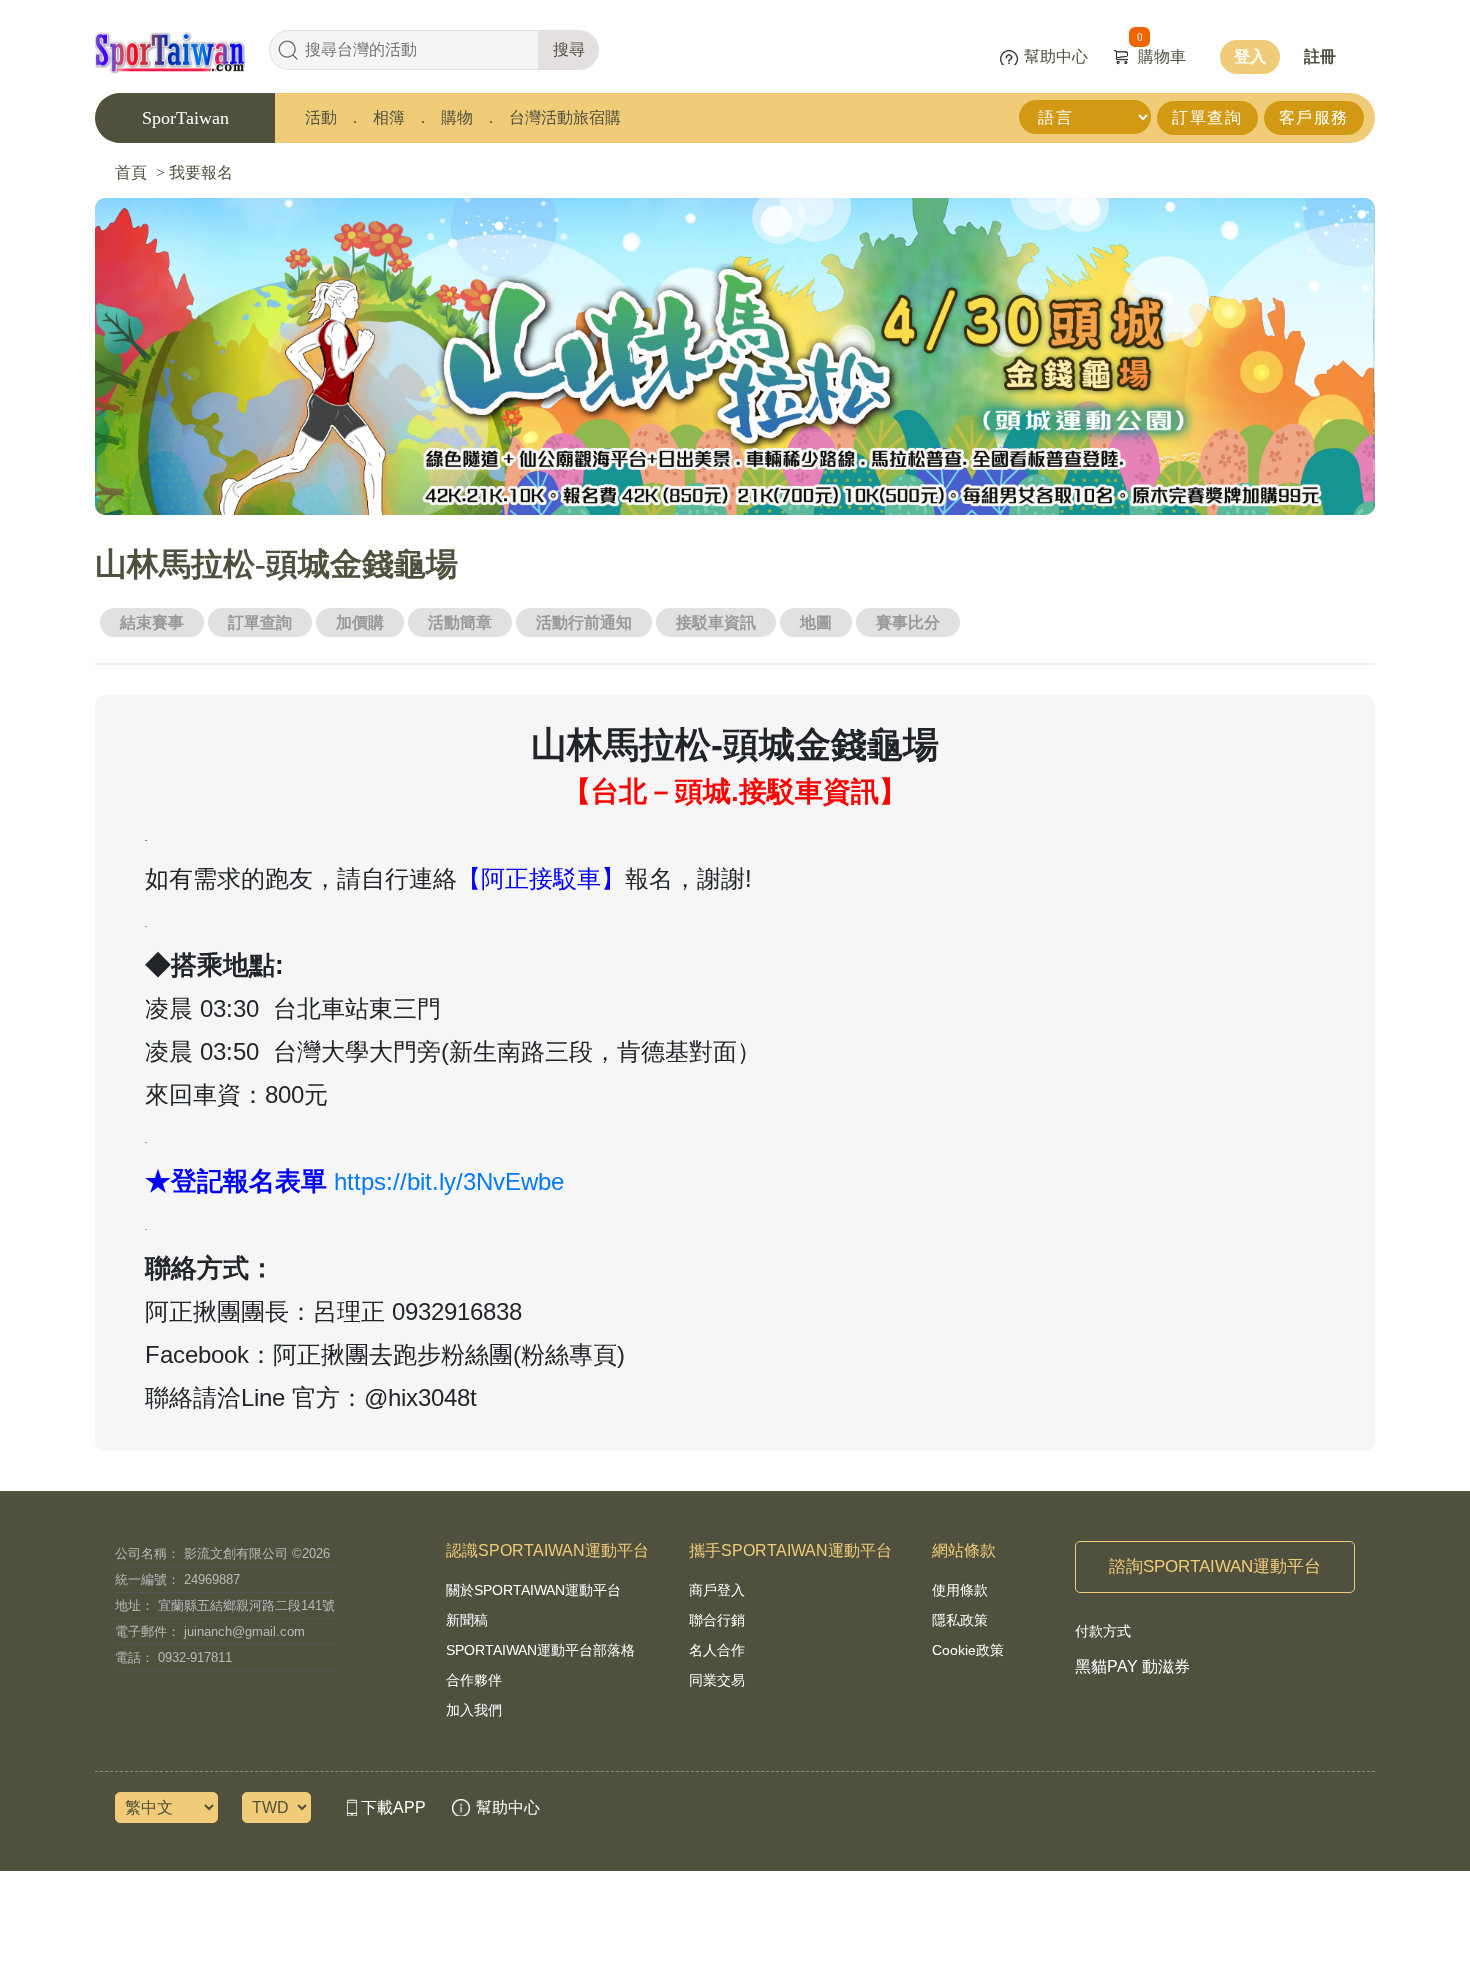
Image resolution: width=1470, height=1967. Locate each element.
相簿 (389, 117)
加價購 (360, 622)
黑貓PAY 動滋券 (1132, 1666)
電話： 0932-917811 (173, 1657)
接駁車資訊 (716, 622)
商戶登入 (717, 1590)
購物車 (1161, 56)
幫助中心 (1056, 56)
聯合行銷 (717, 1620)
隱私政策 (960, 1620)
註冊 (1320, 56)
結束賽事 (152, 622)
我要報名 (201, 172)
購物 (457, 117)
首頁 (131, 172)
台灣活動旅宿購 (565, 117)
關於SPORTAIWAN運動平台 (533, 1590)
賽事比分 (908, 622)
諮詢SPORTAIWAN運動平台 (1215, 1566)
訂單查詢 (1207, 117)
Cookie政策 (968, 1650)
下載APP (393, 1807)
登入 (1250, 56)
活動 (321, 117)
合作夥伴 (474, 1680)
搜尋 (569, 49)
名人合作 (717, 1650)
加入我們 (474, 1710)
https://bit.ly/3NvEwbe (449, 1181)
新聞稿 (467, 1620)
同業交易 (717, 1680)
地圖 (816, 622)
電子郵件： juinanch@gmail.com (210, 1631)
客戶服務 (1314, 117)
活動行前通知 (584, 622)
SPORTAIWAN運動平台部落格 (540, 1650)
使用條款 (960, 1590)
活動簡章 (460, 622)
